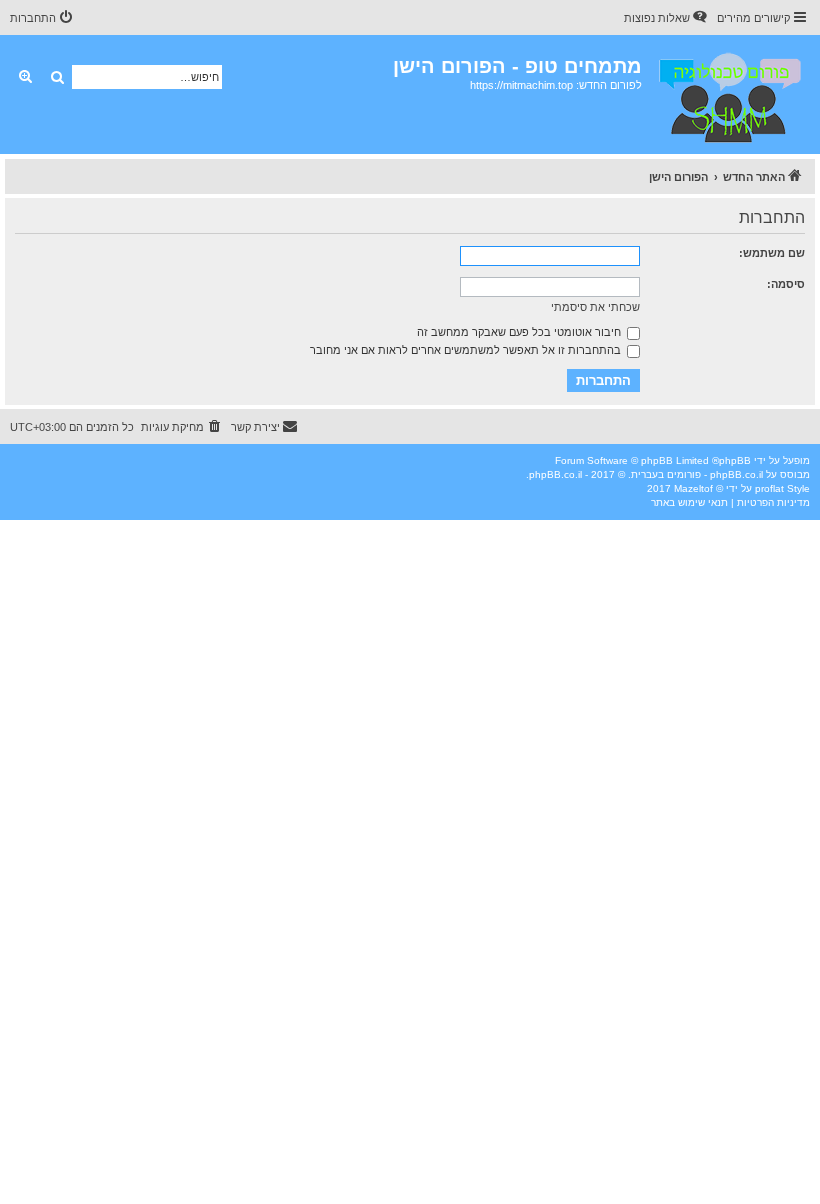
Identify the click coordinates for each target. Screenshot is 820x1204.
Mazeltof (693, 488)
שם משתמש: (772, 253)
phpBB (735, 460)
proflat (769, 488)
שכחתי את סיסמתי (595, 307)
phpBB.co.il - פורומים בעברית (697, 474)
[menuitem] (667, 18)
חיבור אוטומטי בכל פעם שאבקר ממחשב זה (520, 332)
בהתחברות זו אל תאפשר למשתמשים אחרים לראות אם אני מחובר (467, 350)
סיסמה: (786, 284)
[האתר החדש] (728, 94)
